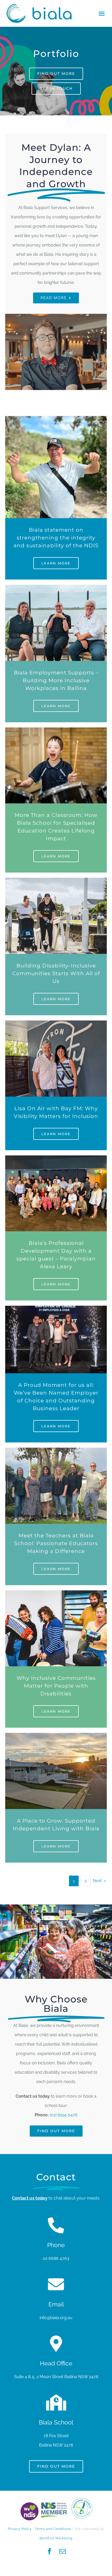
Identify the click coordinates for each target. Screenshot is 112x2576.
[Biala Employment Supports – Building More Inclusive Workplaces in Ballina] (56, 589)
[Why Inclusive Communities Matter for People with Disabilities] (56, 1595)
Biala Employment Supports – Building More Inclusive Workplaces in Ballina (56, 680)
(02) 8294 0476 (64, 2115)
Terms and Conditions (53, 2529)
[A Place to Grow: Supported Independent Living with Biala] (56, 1737)
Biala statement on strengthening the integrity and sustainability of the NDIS (56, 538)
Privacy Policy (20, 2529)
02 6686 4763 (56, 2258)
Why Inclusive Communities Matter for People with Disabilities (56, 1686)
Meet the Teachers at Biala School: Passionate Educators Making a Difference (56, 1543)
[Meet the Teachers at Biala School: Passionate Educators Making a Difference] (56, 1452)
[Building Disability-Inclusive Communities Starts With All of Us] (56, 882)
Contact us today (30, 2198)
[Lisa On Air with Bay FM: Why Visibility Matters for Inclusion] (56, 1025)
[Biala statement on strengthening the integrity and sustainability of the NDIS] (56, 421)
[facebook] (49, 2551)
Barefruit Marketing (56, 2538)
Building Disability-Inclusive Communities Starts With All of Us (56, 973)
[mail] (63, 2551)
